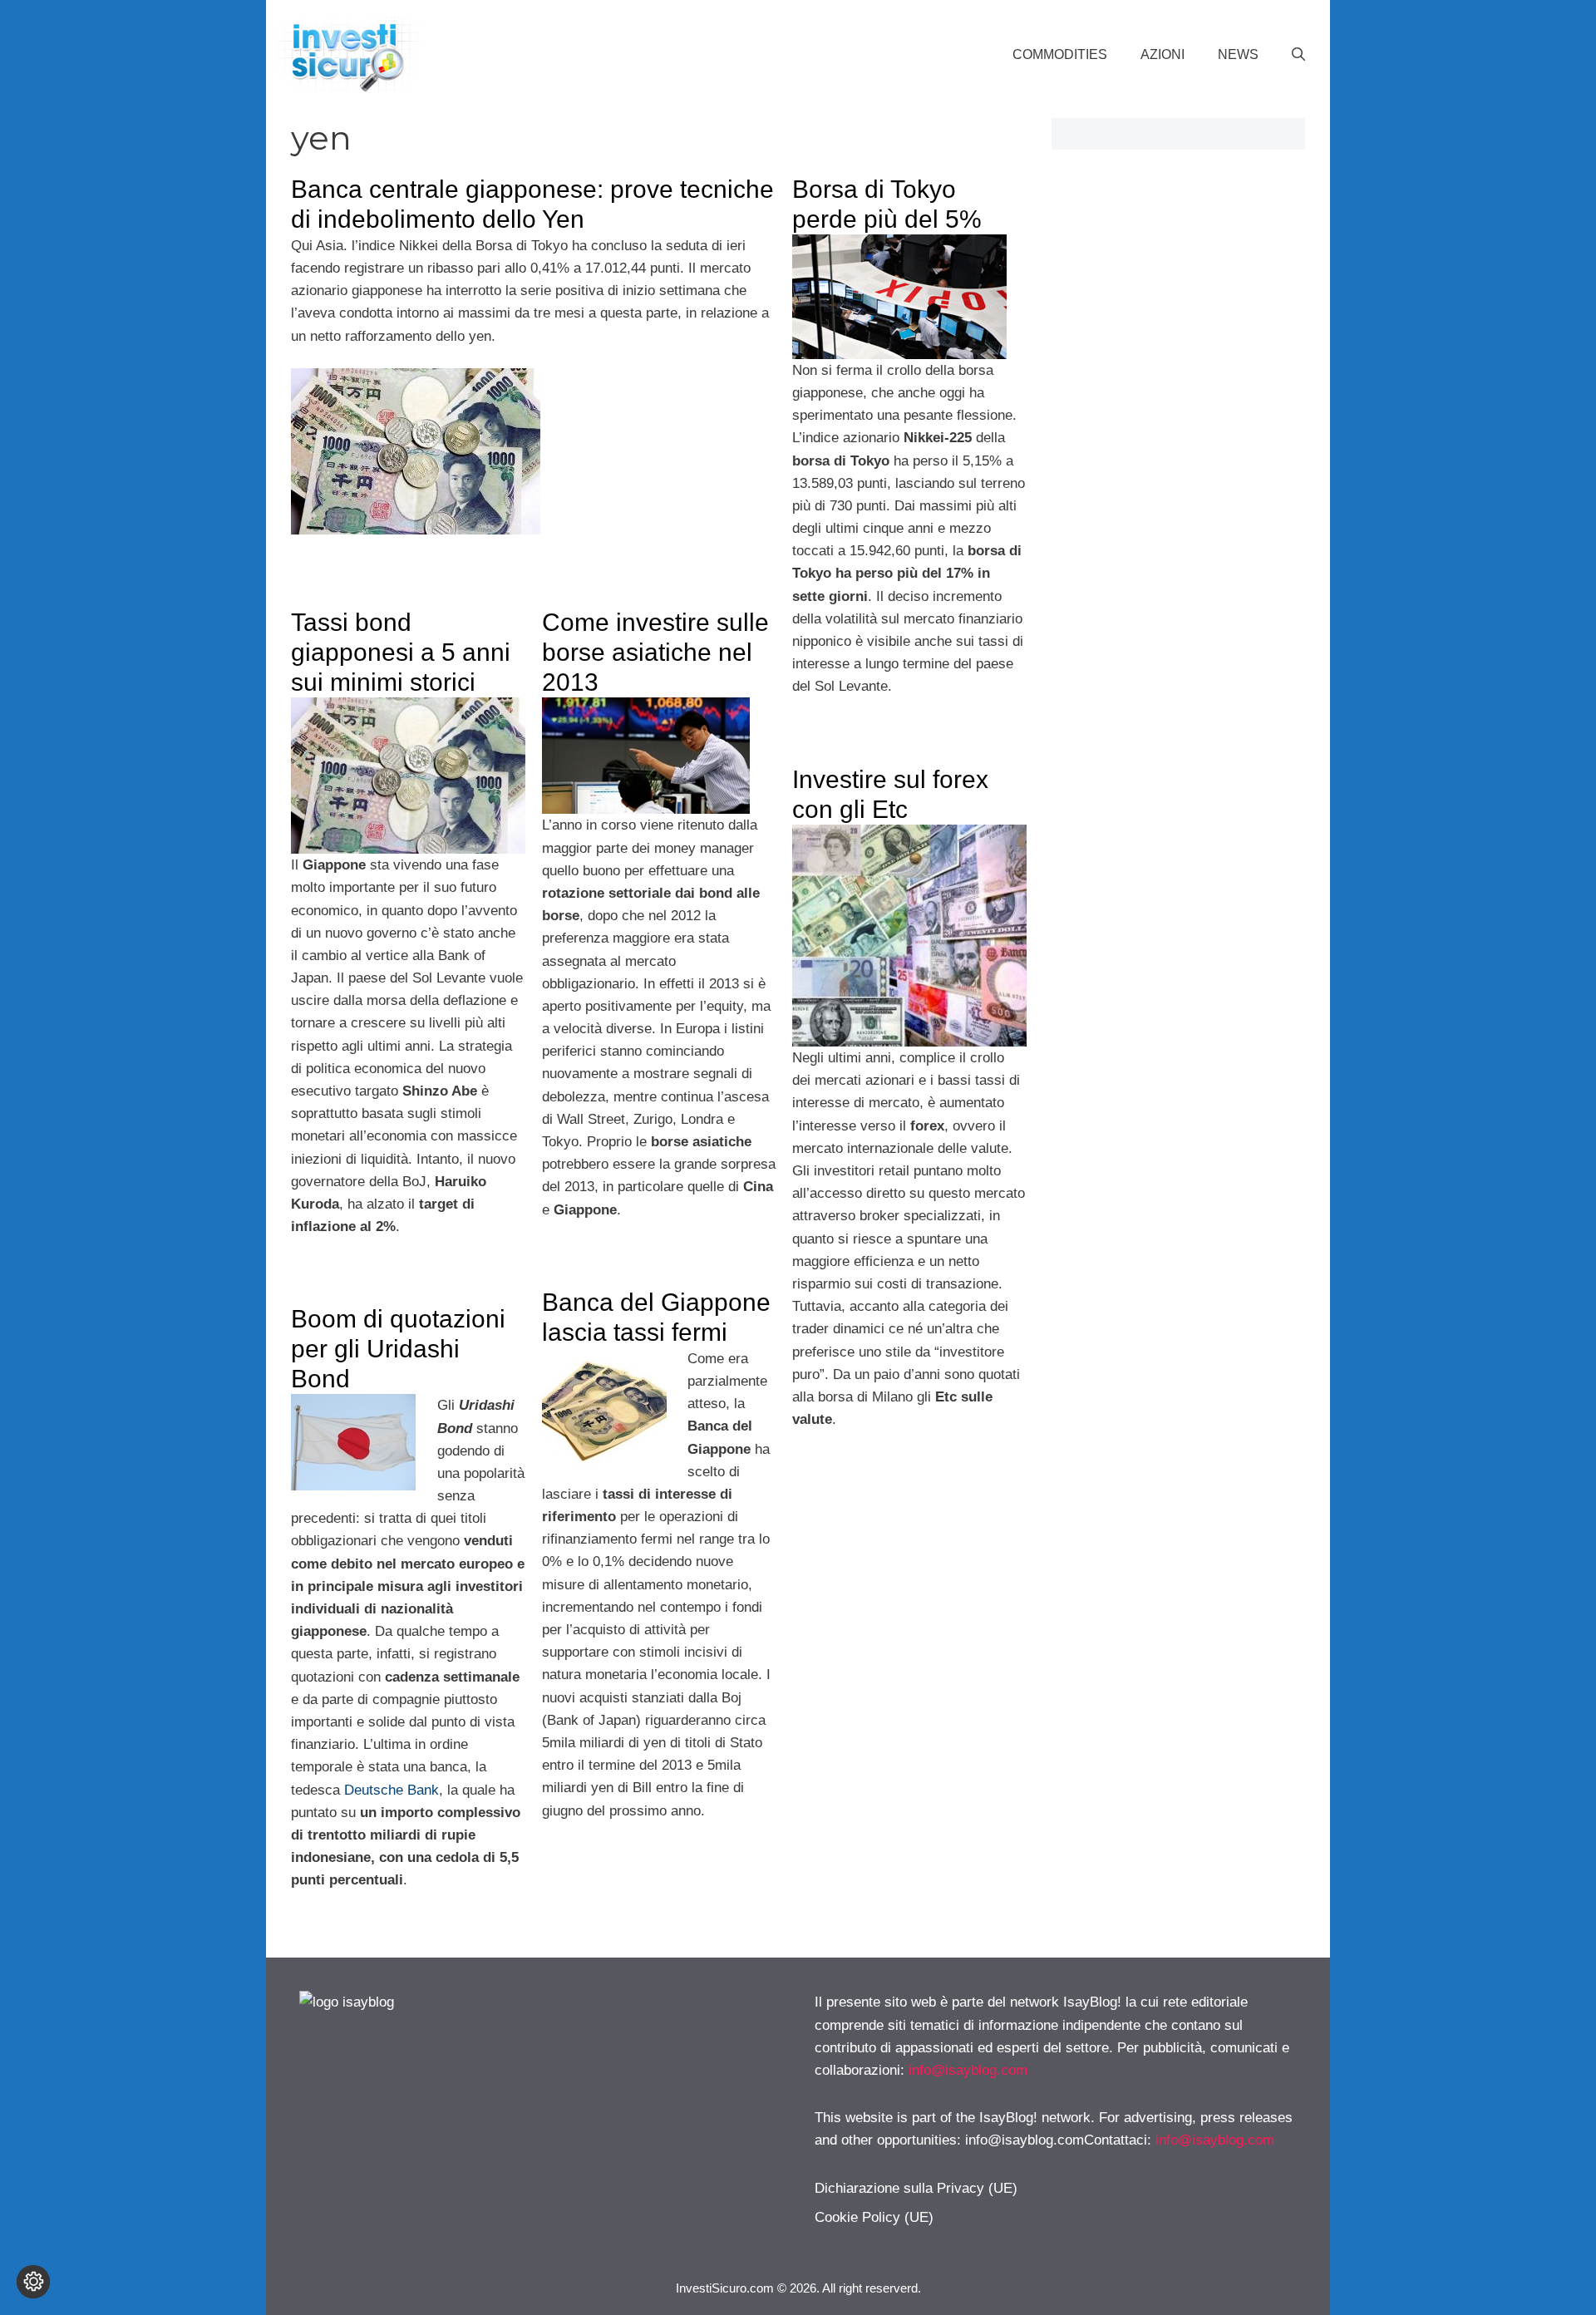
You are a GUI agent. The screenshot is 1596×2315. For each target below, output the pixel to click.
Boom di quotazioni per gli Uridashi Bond (398, 1349)
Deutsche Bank (392, 1790)
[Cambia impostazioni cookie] (33, 2282)
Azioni (1163, 54)
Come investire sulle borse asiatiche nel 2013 (655, 652)
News (1238, 54)
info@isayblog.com (968, 2070)
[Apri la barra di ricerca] (1298, 55)
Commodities (1060, 54)
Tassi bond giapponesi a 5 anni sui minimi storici (401, 652)
